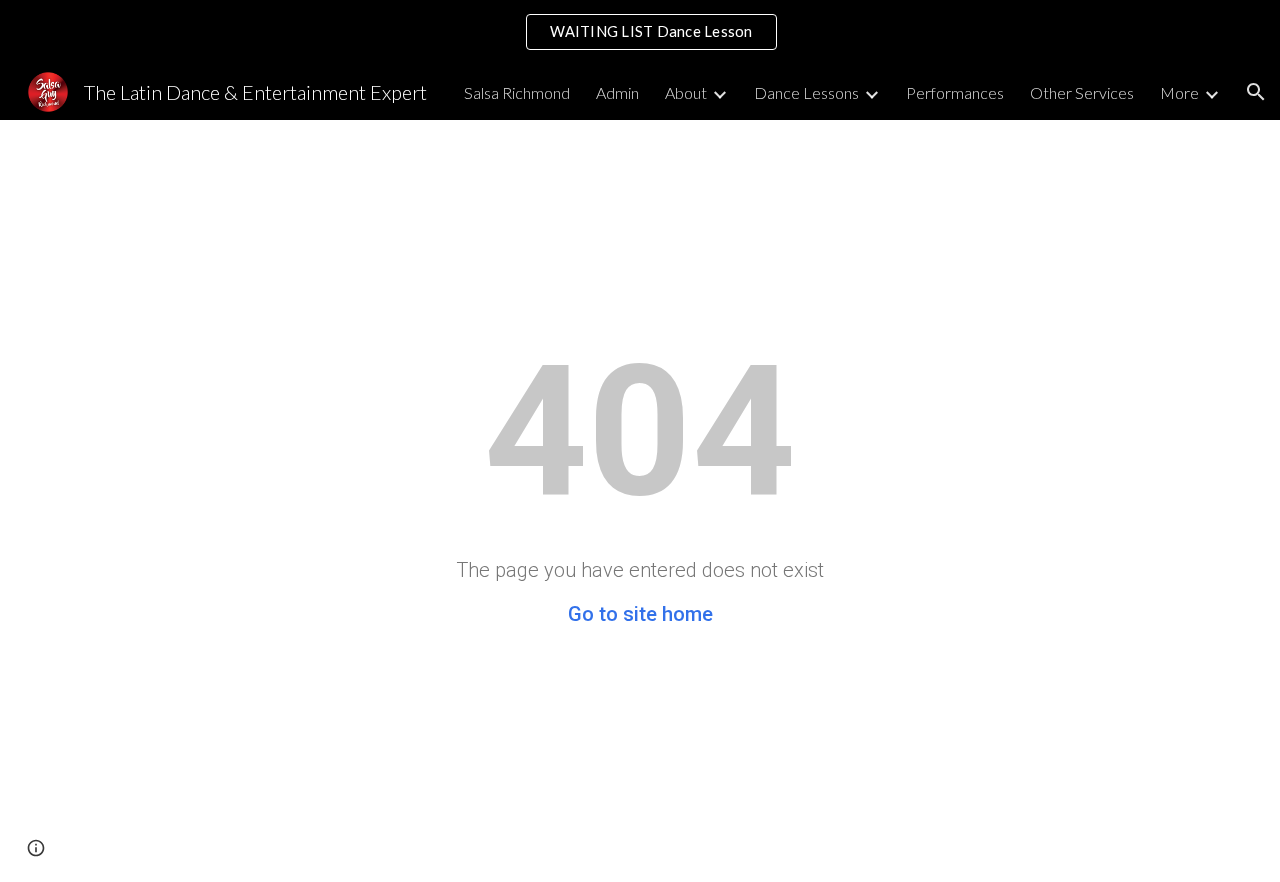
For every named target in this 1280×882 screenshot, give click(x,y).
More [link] (1179, 92)
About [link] (686, 92)
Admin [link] (617, 92)
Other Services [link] (1082, 92)
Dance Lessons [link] (806, 92)
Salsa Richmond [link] (517, 92)
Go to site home (640, 614)
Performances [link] (955, 92)
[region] (640, 32)
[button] (1256, 92)
